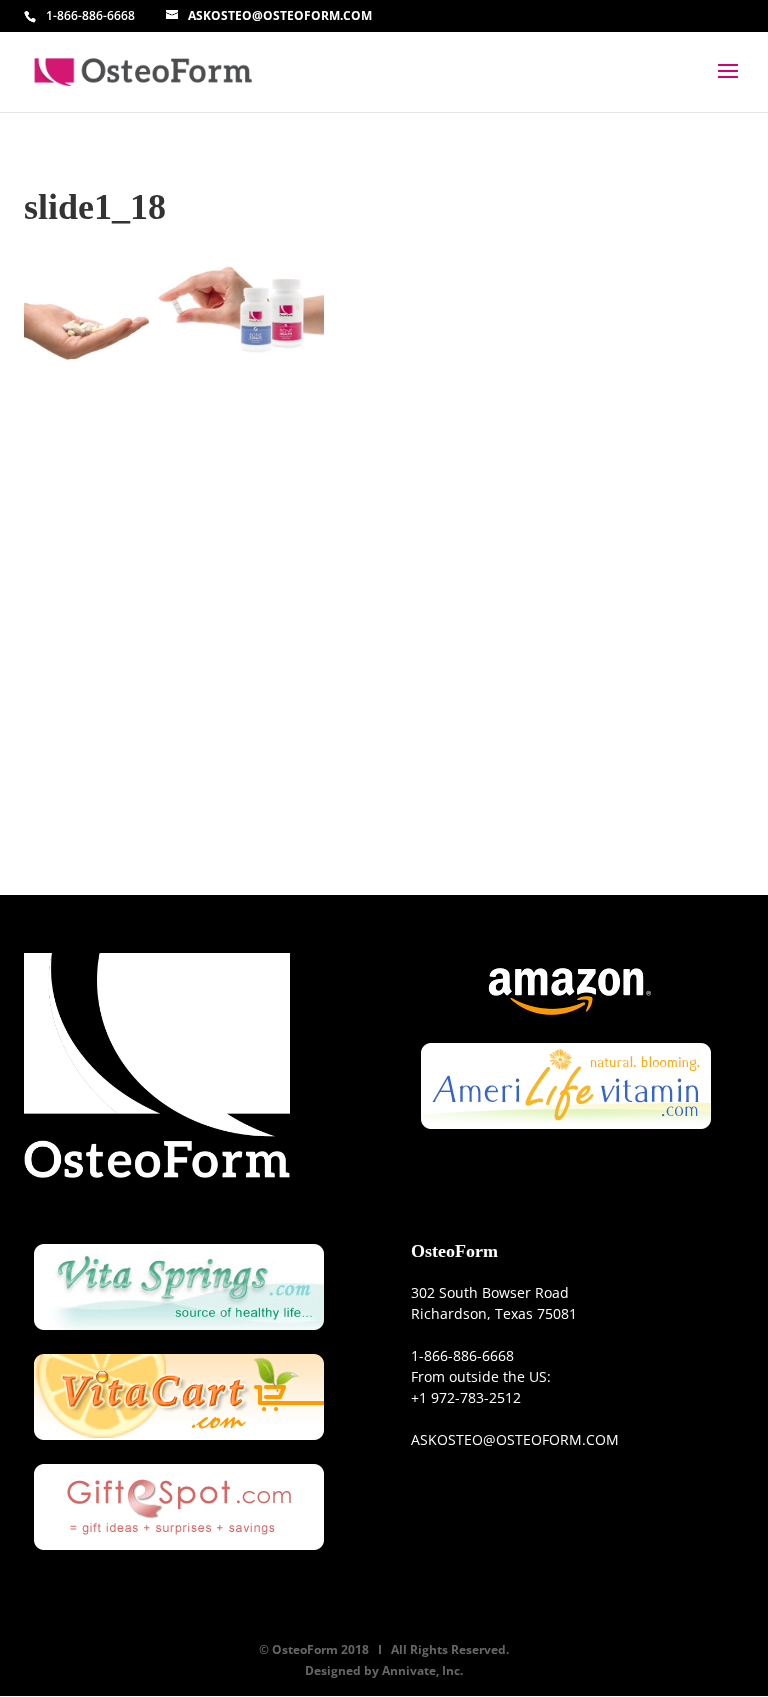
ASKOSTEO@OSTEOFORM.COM (515, 1439)
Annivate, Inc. (422, 1670)
